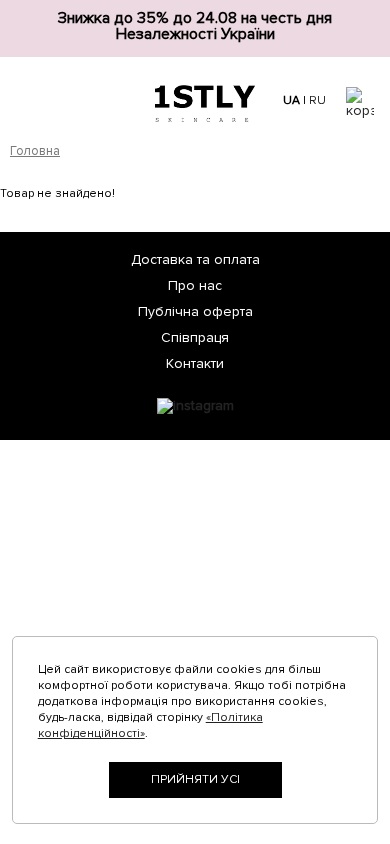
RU (317, 100)
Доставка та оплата (195, 259)
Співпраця (195, 337)
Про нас (195, 285)
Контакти (195, 363)
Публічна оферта (195, 311)
